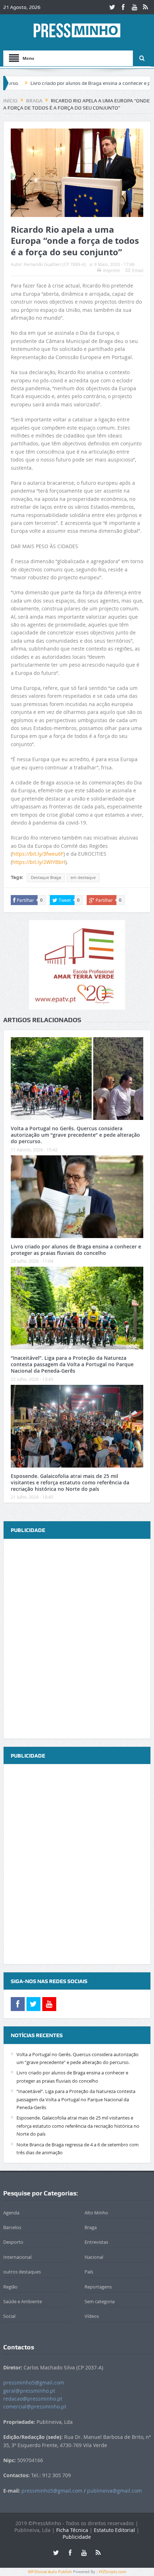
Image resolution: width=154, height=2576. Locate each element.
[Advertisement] (77, 1639)
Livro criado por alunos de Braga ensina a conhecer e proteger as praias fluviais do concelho (76, 1250)
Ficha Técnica (72, 2530)
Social (9, 2316)
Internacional (17, 2257)
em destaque (83, 878)
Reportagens (98, 2287)
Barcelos (12, 2227)
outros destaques (22, 2272)
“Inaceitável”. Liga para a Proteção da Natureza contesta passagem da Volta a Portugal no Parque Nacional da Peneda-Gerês (72, 1364)
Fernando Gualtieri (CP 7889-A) (55, 264)
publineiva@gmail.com (114, 2491)
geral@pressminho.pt (29, 2391)
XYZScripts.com (112, 2572)
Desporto (13, 2242)
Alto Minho (96, 2213)
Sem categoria (100, 2301)
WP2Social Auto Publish (50, 2572)
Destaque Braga (46, 878)
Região (10, 2287)
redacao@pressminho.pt (33, 2399)
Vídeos (92, 2316)
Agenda (11, 2213)
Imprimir (112, 270)
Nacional (94, 2257)
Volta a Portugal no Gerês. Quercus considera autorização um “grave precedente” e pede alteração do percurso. (75, 1135)
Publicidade (77, 2537)
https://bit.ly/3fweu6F (38, 854)
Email (138, 270)
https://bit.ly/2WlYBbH (39, 862)
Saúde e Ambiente (23, 2301)
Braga (91, 2227)
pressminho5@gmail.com (34, 2382)
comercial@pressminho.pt (35, 2406)
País (89, 2272)
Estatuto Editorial (114, 2530)
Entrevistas (96, 2242)
